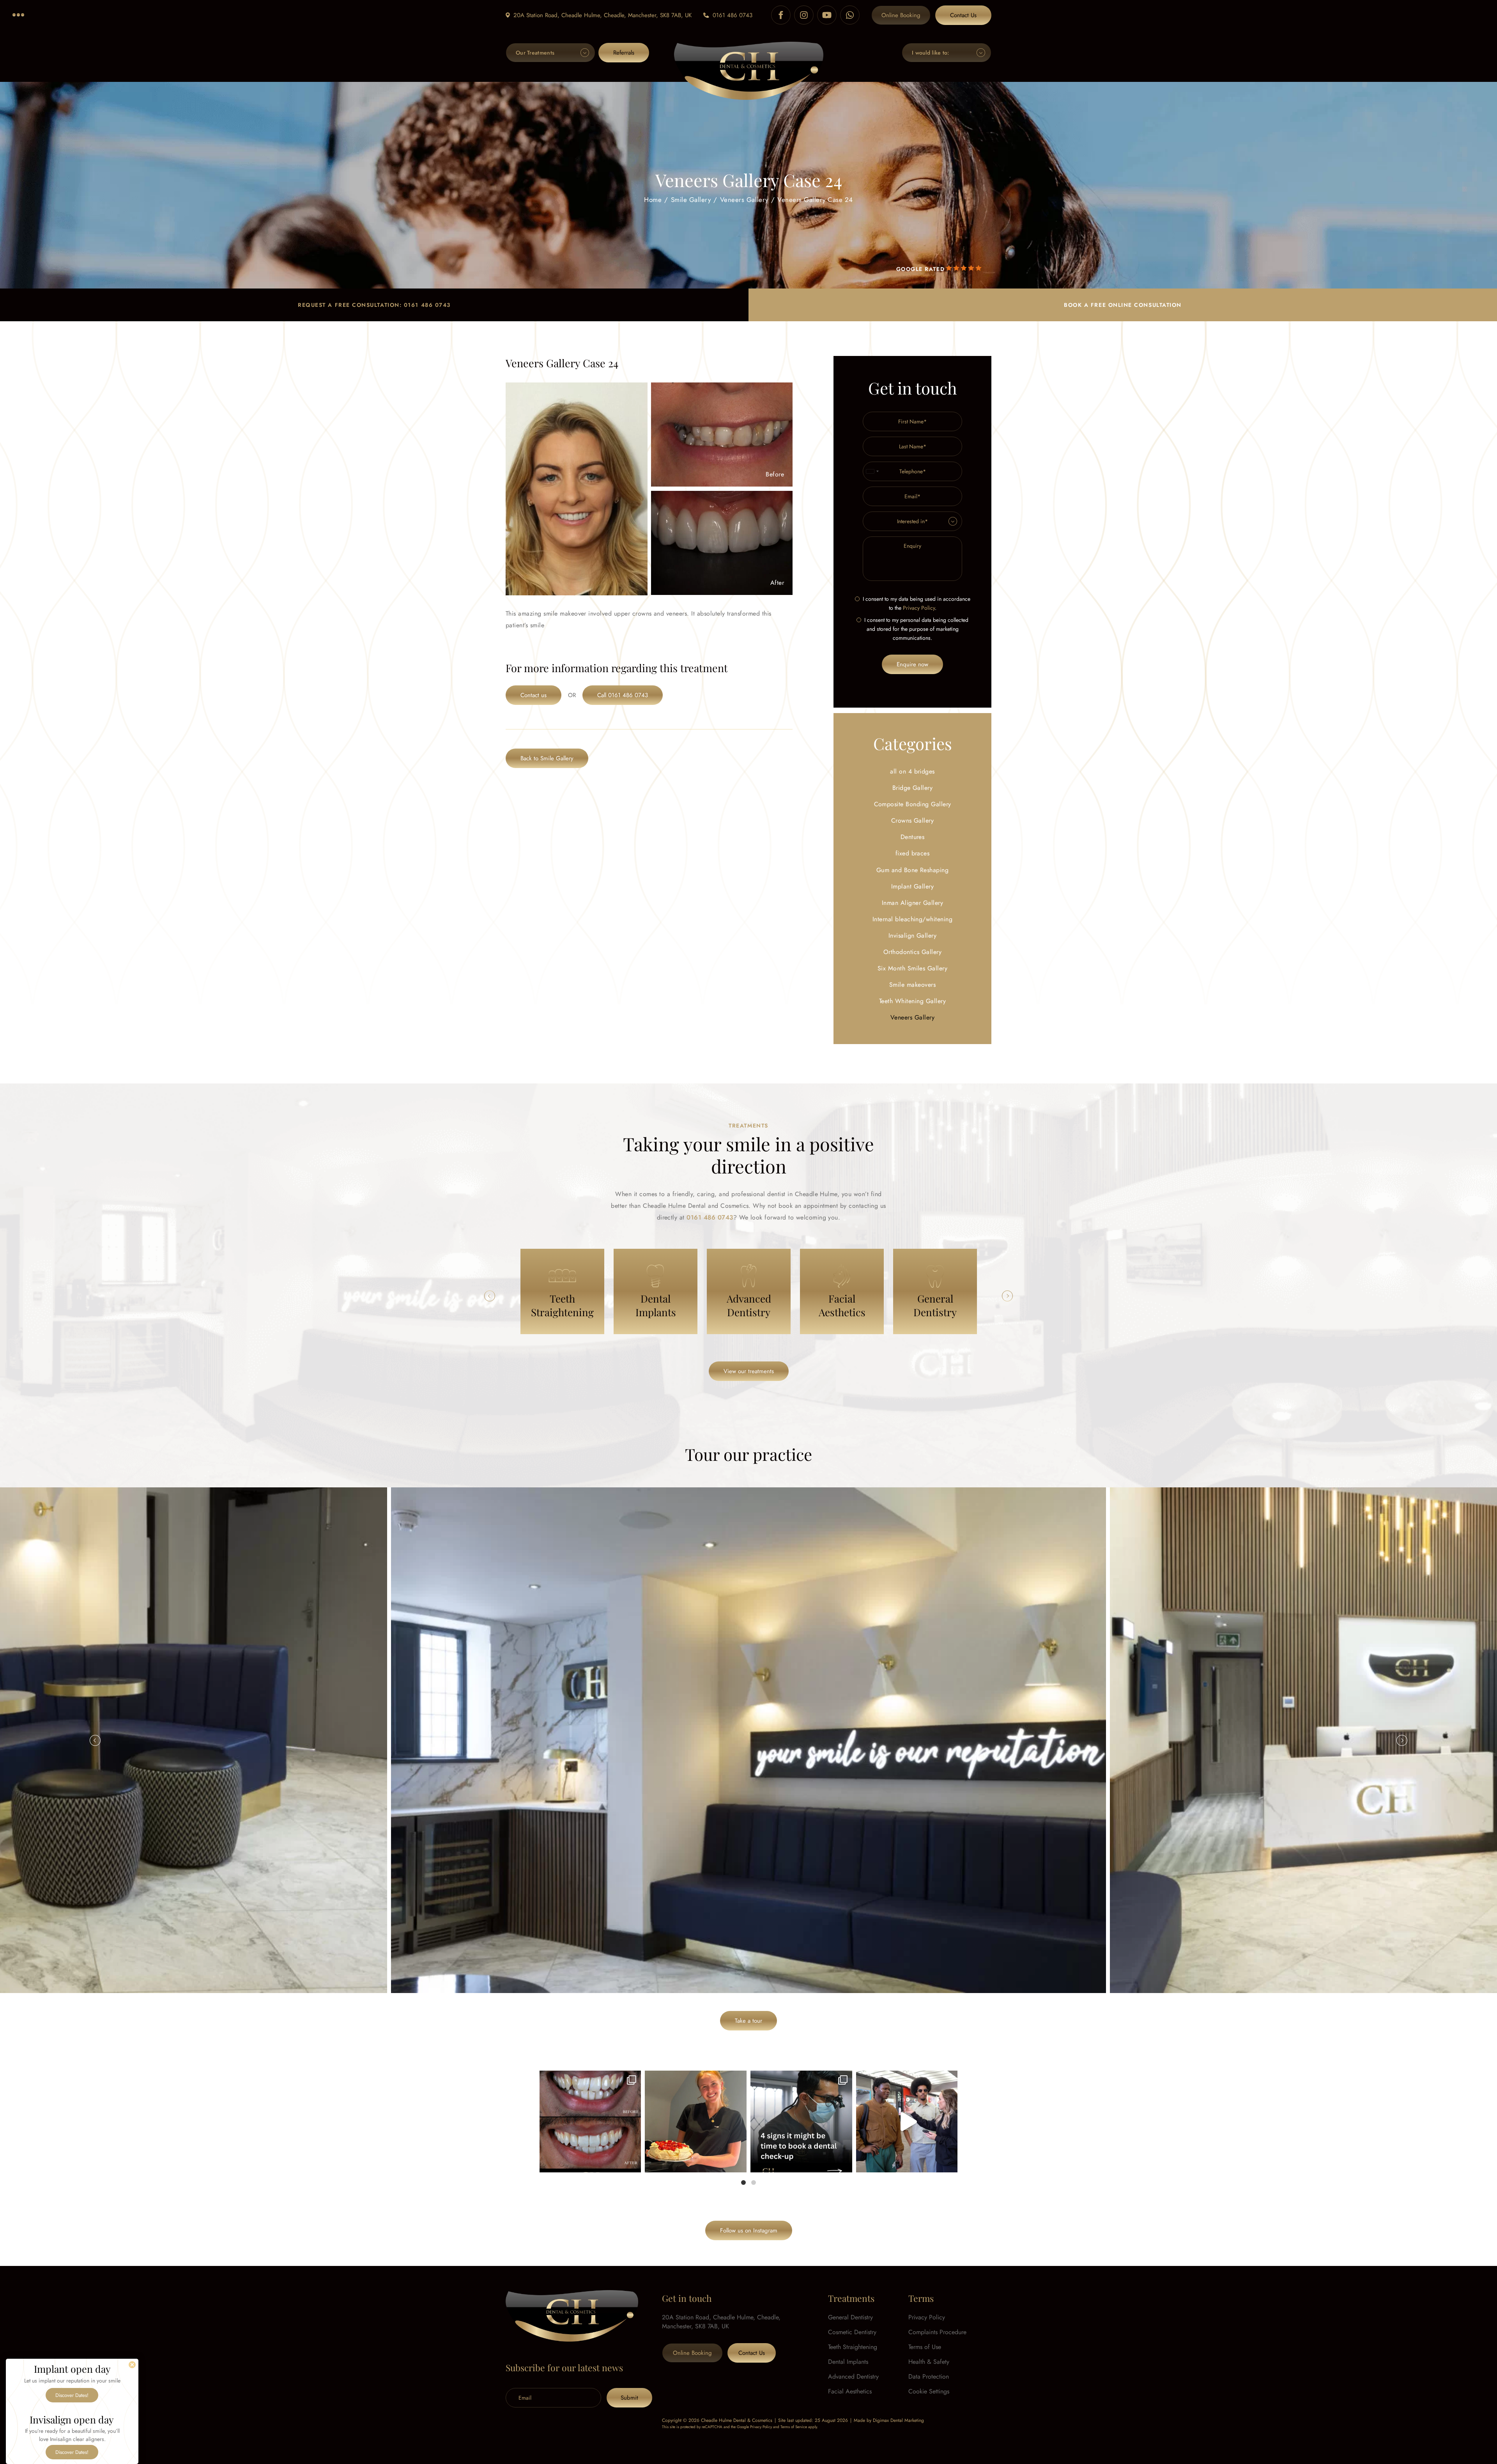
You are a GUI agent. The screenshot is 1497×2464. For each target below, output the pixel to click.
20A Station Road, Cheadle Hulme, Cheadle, (603, 15)
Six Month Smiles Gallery (913, 968)
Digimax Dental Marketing (898, 2420)
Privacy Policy (919, 608)
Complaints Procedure (937, 2332)
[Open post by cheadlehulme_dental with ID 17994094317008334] (696, 2121)
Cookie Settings (929, 2391)
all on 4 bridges (912, 771)
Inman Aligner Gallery (912, 903)
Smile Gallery (691, 199)
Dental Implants (848, 2362)
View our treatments (749, 1371)
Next (1007, 1296)
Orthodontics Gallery (913, 952)
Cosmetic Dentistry (852, 2332)
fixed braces (913, 853)
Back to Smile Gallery (547, 758)
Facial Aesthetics (850, 2391)
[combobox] (872, 471)
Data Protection (929, 2376)
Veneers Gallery (744, 199)
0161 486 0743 (733, 15)
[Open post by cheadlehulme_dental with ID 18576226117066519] (590, 2121)
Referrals (624, 53)
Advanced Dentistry (853, 2376)
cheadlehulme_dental (589, 2079)
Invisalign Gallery (913, 936)
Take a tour (748, 2021)
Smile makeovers (912, 985)
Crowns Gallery (913, 820)
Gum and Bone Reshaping (913, 870)
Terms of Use (925, 2347)
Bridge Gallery (913, 788)
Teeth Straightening (853, 2347)
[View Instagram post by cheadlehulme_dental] (633, 2163)
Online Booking (901, 15)
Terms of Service (794, 2427)
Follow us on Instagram (749, 2230)
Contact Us (963, 15)
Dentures (913, 837)
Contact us (534, 695)
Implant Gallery (912, 886)
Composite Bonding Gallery (913, 804)
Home (653, 199)
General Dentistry (850, 2317)
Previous (490, 1296)
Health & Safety (929, 2362)
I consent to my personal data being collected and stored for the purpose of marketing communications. (916, 629)
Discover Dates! (72, 2395)
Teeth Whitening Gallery (912, 1001)
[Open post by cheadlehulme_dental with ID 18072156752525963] (907, 2121)
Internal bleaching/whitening (912, 919)
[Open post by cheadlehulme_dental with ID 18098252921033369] (801, 2121)
